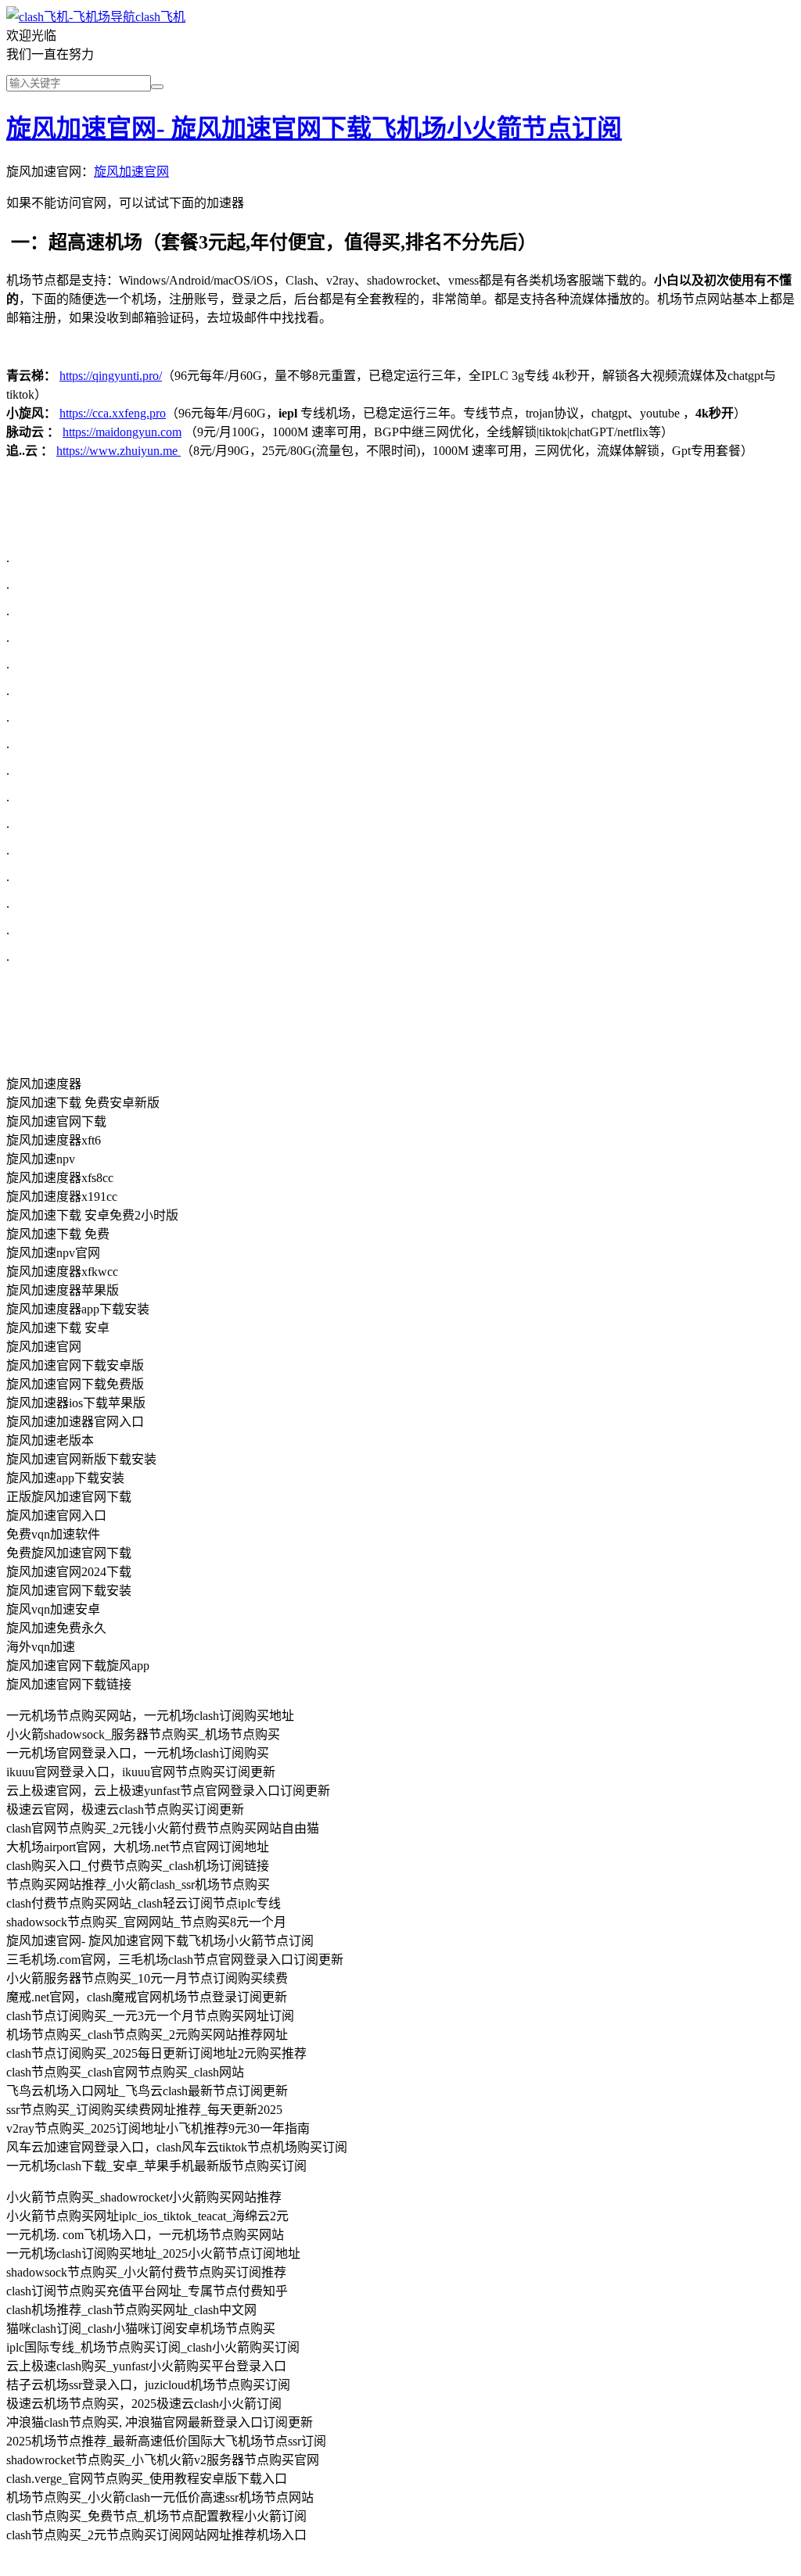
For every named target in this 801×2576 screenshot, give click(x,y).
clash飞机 (160, 17)
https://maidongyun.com (122, 432)
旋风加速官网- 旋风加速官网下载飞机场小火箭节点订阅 (314, 128)
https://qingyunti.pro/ (111, 376)
